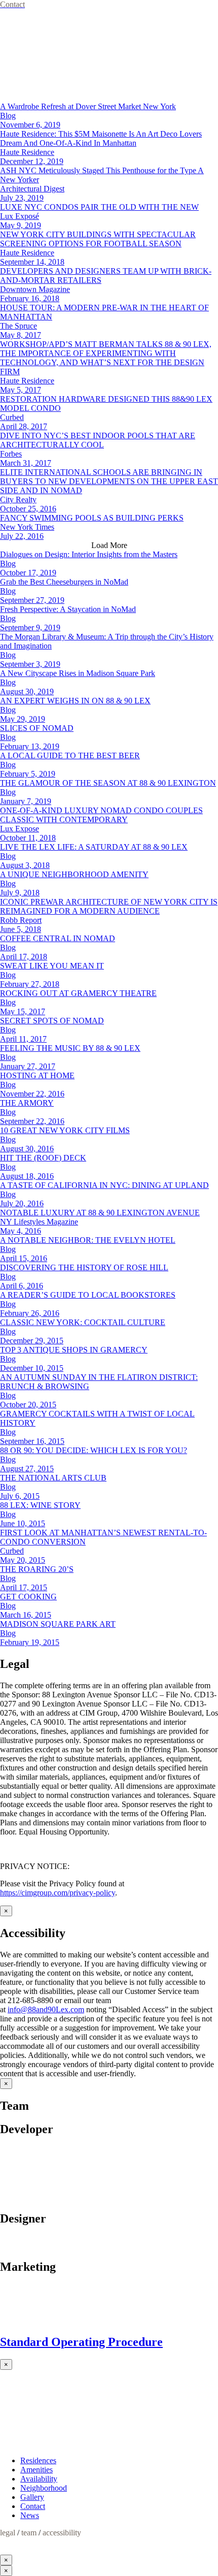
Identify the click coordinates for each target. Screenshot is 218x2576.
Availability (39, 2479)
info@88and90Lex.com (46, 2009)
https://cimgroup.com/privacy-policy (58, 1893)
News (30, 2515)
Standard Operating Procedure (81, 2342)
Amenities (37, 2470)
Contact (33, 2506)
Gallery (32, 2497)
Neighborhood (44, 2488)
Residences (38, 2460)
